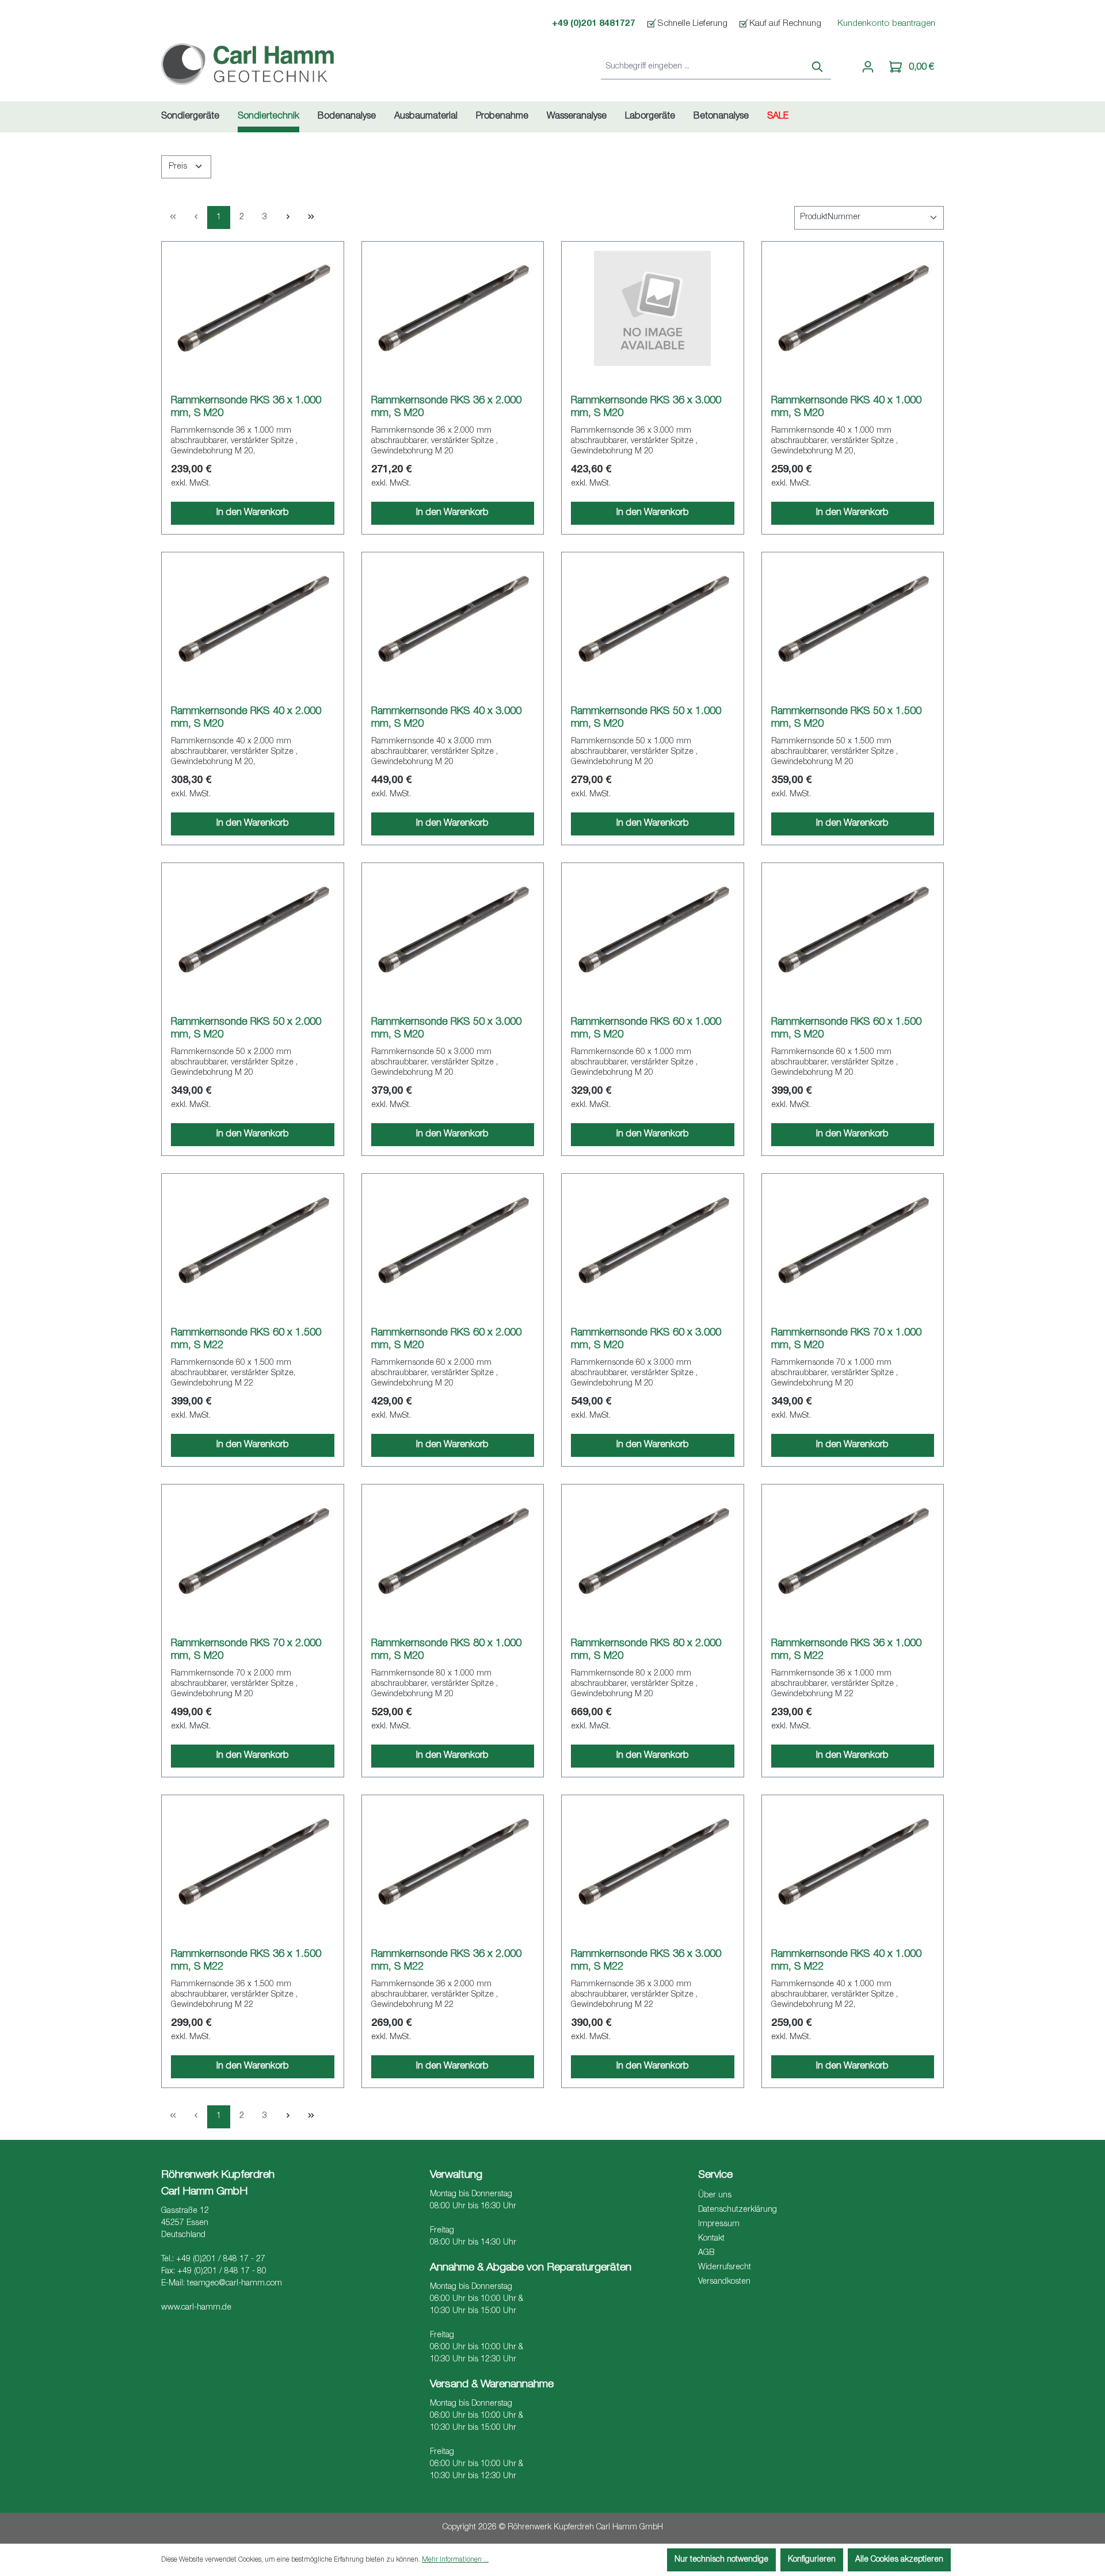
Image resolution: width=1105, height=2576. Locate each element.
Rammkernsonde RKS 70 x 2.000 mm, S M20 (246, 1650)
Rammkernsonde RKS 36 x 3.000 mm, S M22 (646, 1961)
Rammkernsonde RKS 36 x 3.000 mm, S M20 (646, 407)
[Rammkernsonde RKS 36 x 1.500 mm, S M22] (253, 1862)
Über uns (715, 2196)
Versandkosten (724, 2282)
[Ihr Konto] (868, 67)
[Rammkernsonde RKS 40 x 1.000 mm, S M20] (853, 308)
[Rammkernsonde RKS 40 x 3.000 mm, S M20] (453, 619)
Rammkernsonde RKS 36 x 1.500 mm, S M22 (246, 1961)
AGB (706, 2253)
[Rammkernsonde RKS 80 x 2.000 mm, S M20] (653, 1551)
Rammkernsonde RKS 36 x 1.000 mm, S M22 (846, 1650)
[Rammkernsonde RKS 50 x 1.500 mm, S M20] (853, 619)
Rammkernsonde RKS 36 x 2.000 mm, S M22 (446, 1961)
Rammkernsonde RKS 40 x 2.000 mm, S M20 (246, 718)
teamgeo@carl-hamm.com (235, 2284)
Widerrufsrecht (725, 2268)
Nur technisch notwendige (721, 2560)
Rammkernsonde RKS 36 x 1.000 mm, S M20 (246, 407)
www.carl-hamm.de (196, 2308)
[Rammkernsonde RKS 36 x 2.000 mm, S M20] (453, 308)
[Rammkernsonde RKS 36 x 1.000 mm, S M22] (853, 1551)
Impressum (719, 2224)
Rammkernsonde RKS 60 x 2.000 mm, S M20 (446, 1339)
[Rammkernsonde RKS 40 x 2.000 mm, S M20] (253, 619)
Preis (179, 167)
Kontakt (711, 2239)
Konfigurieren (812, 2560)
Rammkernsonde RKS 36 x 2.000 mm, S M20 (446, 407)
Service (715, 2175)
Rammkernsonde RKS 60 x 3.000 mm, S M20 (646, 1339)
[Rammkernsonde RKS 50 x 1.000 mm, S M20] (653, 619)
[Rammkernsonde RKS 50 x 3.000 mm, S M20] (453, 930)
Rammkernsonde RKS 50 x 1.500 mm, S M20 (846, 718)
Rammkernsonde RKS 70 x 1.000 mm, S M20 (846, 1339)
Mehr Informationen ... (455, 2560)
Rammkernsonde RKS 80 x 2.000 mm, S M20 (646, 1650)
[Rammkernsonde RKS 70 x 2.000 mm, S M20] (253, 1551)
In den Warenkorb (253, 513)
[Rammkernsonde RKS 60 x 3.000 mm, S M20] (653, 1241)
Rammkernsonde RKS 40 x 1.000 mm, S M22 (846, 1961)
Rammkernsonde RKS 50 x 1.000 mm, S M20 (646, 718)
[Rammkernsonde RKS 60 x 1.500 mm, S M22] (253, 1241)
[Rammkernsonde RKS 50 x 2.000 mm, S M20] (253, 930)
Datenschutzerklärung (738, 2210)
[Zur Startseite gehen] (247, 65)
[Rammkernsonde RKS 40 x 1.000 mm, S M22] (853, 1862)
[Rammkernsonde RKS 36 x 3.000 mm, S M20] (653, 308)
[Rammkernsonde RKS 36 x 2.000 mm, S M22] (453, 1862)
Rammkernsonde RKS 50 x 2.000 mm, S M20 (246, 1029)
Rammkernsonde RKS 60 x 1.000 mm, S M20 (646, 1029)
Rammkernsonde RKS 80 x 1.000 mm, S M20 (446, 1650)
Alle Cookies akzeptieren (899, 2560)
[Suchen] (818, 68)
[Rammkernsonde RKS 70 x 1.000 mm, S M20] (853, 1241)
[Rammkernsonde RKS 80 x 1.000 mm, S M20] (453, 1551)
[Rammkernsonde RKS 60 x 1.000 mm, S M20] (653, 930)
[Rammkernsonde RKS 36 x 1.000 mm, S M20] (253, 308)
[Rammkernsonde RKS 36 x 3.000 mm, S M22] (653, 1862)
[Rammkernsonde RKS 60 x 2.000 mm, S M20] (453, 1241)
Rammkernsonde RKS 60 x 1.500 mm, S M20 (846, 1029)
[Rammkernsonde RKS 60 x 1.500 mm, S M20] (853, 930)
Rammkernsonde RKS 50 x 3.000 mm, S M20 (446, 1029)
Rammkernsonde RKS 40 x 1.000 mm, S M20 (846, 407)
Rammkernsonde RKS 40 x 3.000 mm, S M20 (446, 718)
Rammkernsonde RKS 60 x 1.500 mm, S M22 (246, 1339)
